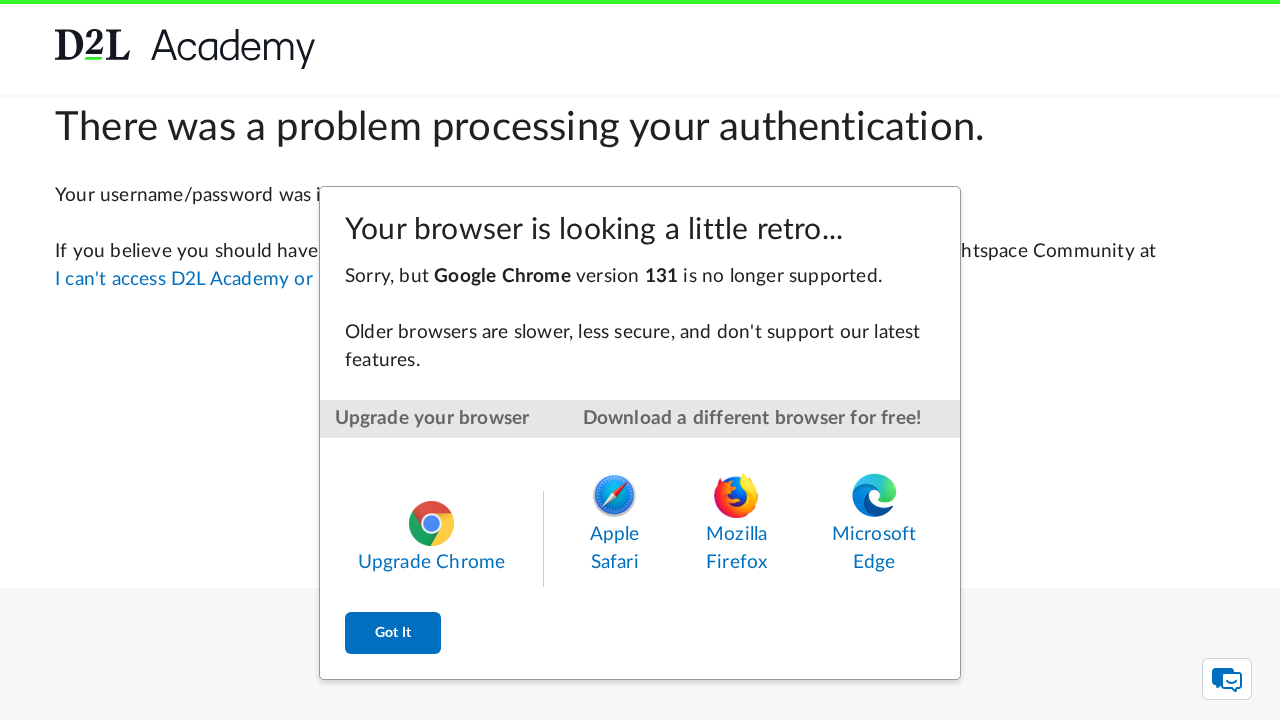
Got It (393, 633)
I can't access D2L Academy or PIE (200, 279)
